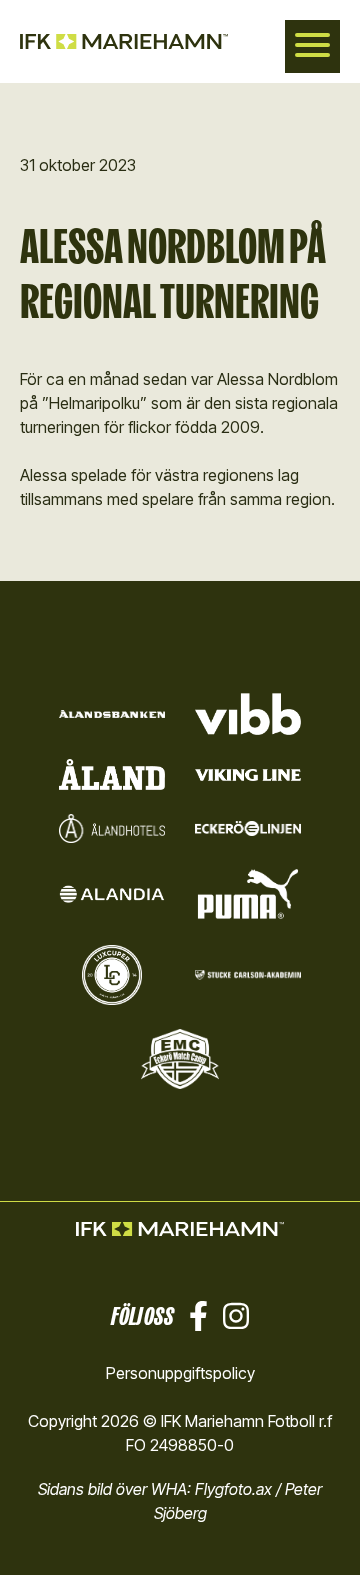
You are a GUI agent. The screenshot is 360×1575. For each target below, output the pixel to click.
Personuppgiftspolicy (180, 1373)
